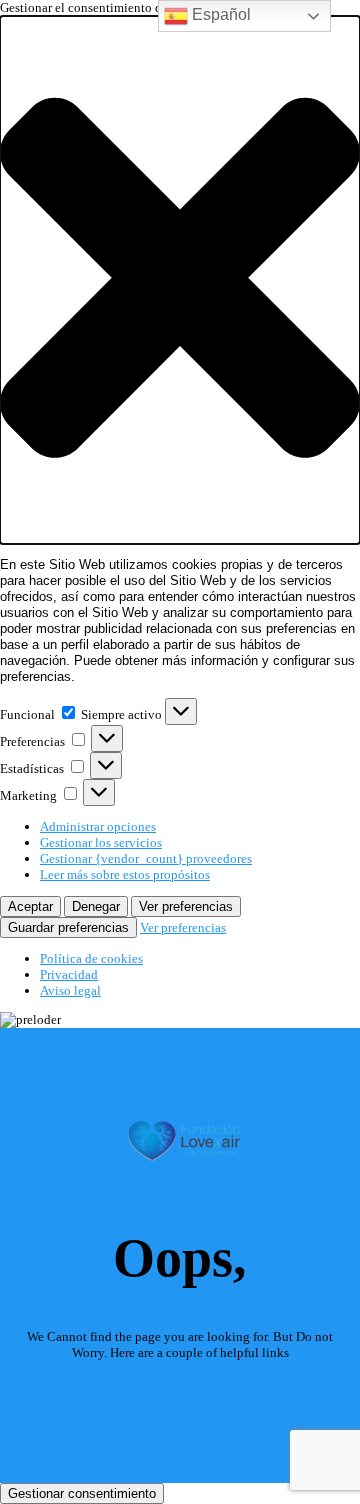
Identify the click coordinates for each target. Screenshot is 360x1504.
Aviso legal (70, 990)
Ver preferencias (186, 906)
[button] (180, 280)
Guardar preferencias (68, 927)
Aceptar (30, 906)
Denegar (96, 906)
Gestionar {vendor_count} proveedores (146, 858)
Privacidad (69, 974)
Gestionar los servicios (101, 842)
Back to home (127, 1382)
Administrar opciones (98, 826)
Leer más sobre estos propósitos (125, 874)
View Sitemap (232, 1382)
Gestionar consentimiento (82, 1493)
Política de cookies (91, 958)
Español (219, 14)
